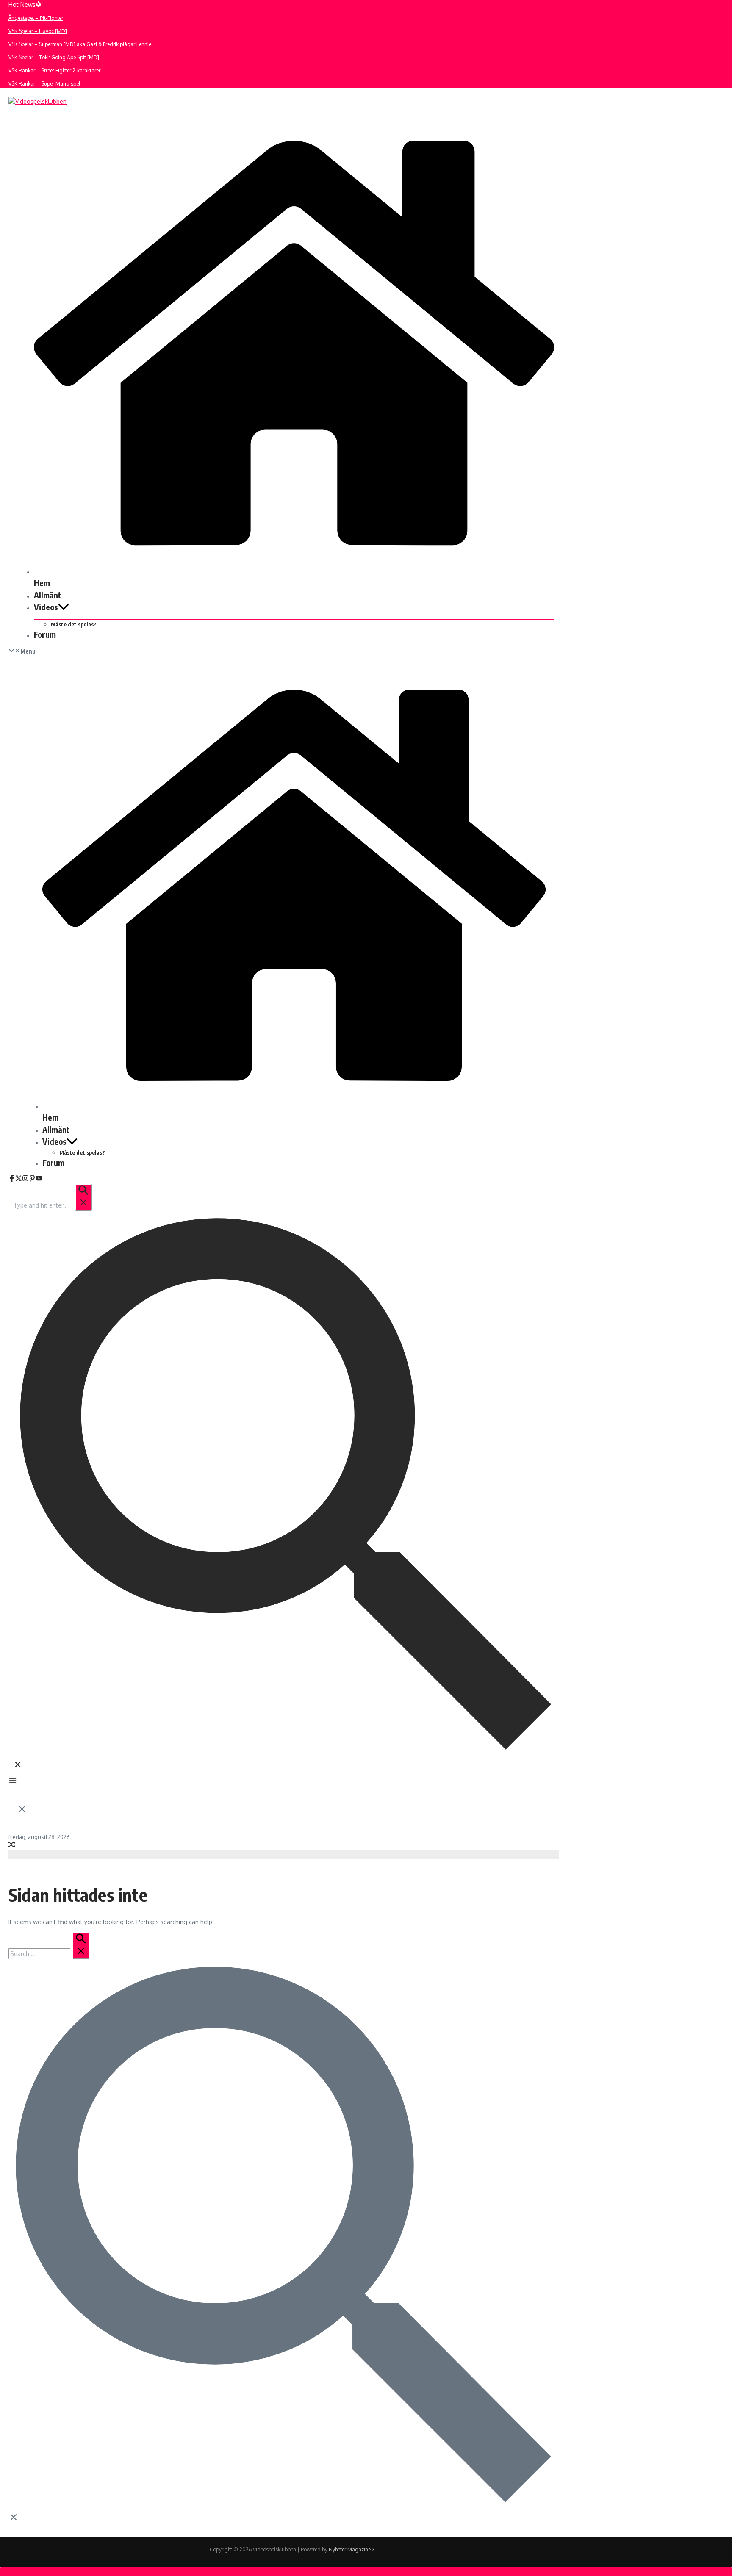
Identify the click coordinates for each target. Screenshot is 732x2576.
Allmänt (48, 595)
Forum (45, 634)
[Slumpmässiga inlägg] (12, 1846)
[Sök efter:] (52, 1205)
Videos (46, 607)
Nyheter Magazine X (352, 2550)
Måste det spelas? (74, 624)
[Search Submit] (83, 1197)
